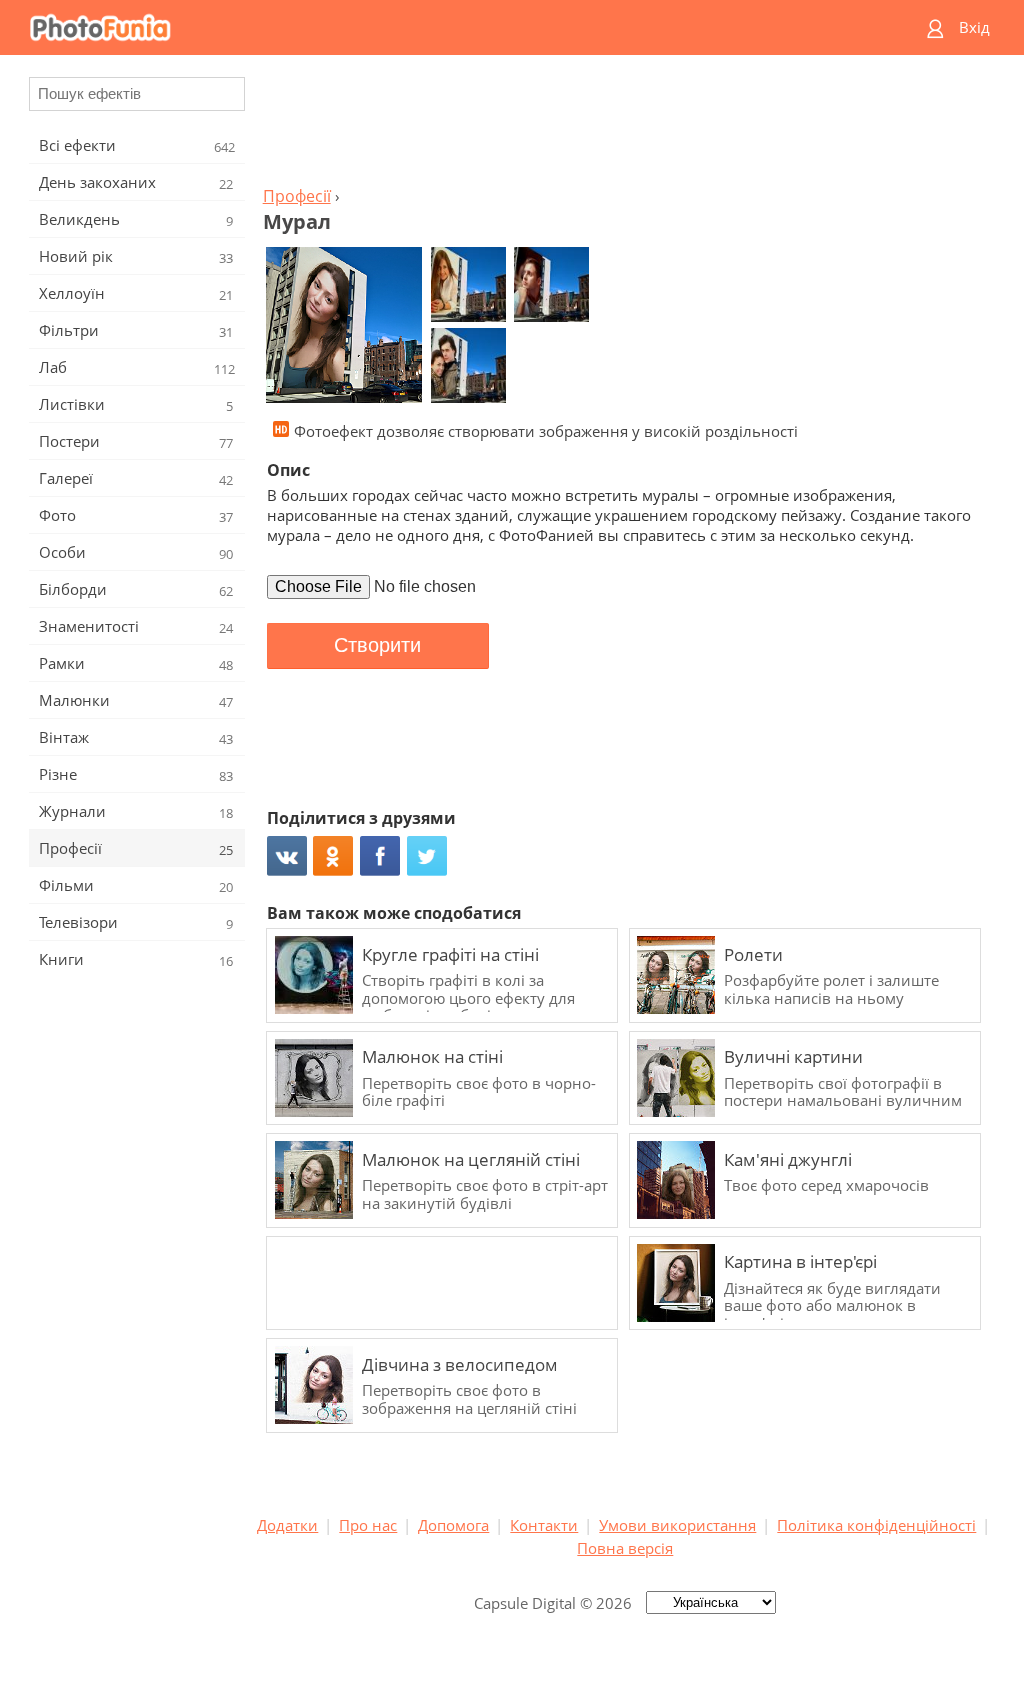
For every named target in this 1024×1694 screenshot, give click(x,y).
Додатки (287, 1525)
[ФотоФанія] (435, 27)
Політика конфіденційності (876, 1525)
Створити (377, 645)
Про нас (368, 1525)
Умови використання (677, 1525)
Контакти (544, 1525)
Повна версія (625, 1548)
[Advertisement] (625, 126)
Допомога (453, 1525)
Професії (297, 196)
